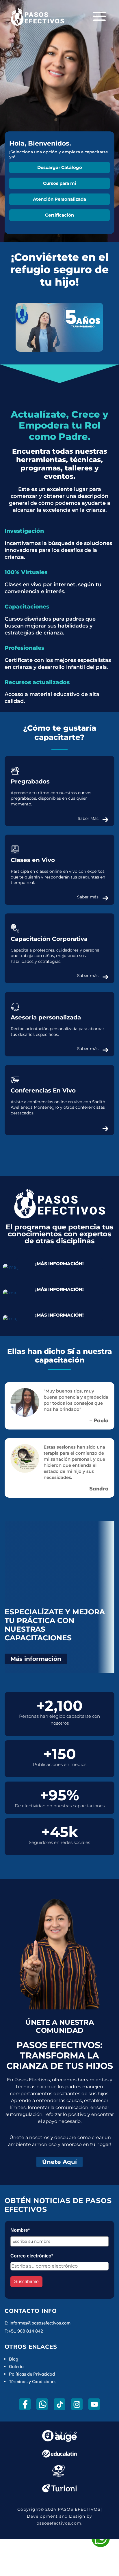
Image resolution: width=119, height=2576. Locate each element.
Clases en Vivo (33, 860)
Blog (14, 2359)
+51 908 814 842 (26, 2331)
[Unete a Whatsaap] (42, 2404)
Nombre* (20, 2230)
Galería (16, 2366)
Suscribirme (26, 2282)
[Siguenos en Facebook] (25, 2404)
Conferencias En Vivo (43, 1090)
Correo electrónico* (32, 2256)
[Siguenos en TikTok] (60, 2404)
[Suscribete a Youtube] (94, 2404)
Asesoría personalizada (46, 1017)
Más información (36, 1659)
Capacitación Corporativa (49, 939)
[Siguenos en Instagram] (77, 2404)
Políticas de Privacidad (32, 2374)
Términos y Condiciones (33, 2382)
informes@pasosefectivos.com (40, 2323)
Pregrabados (30, 781)
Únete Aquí (59, 2162)
